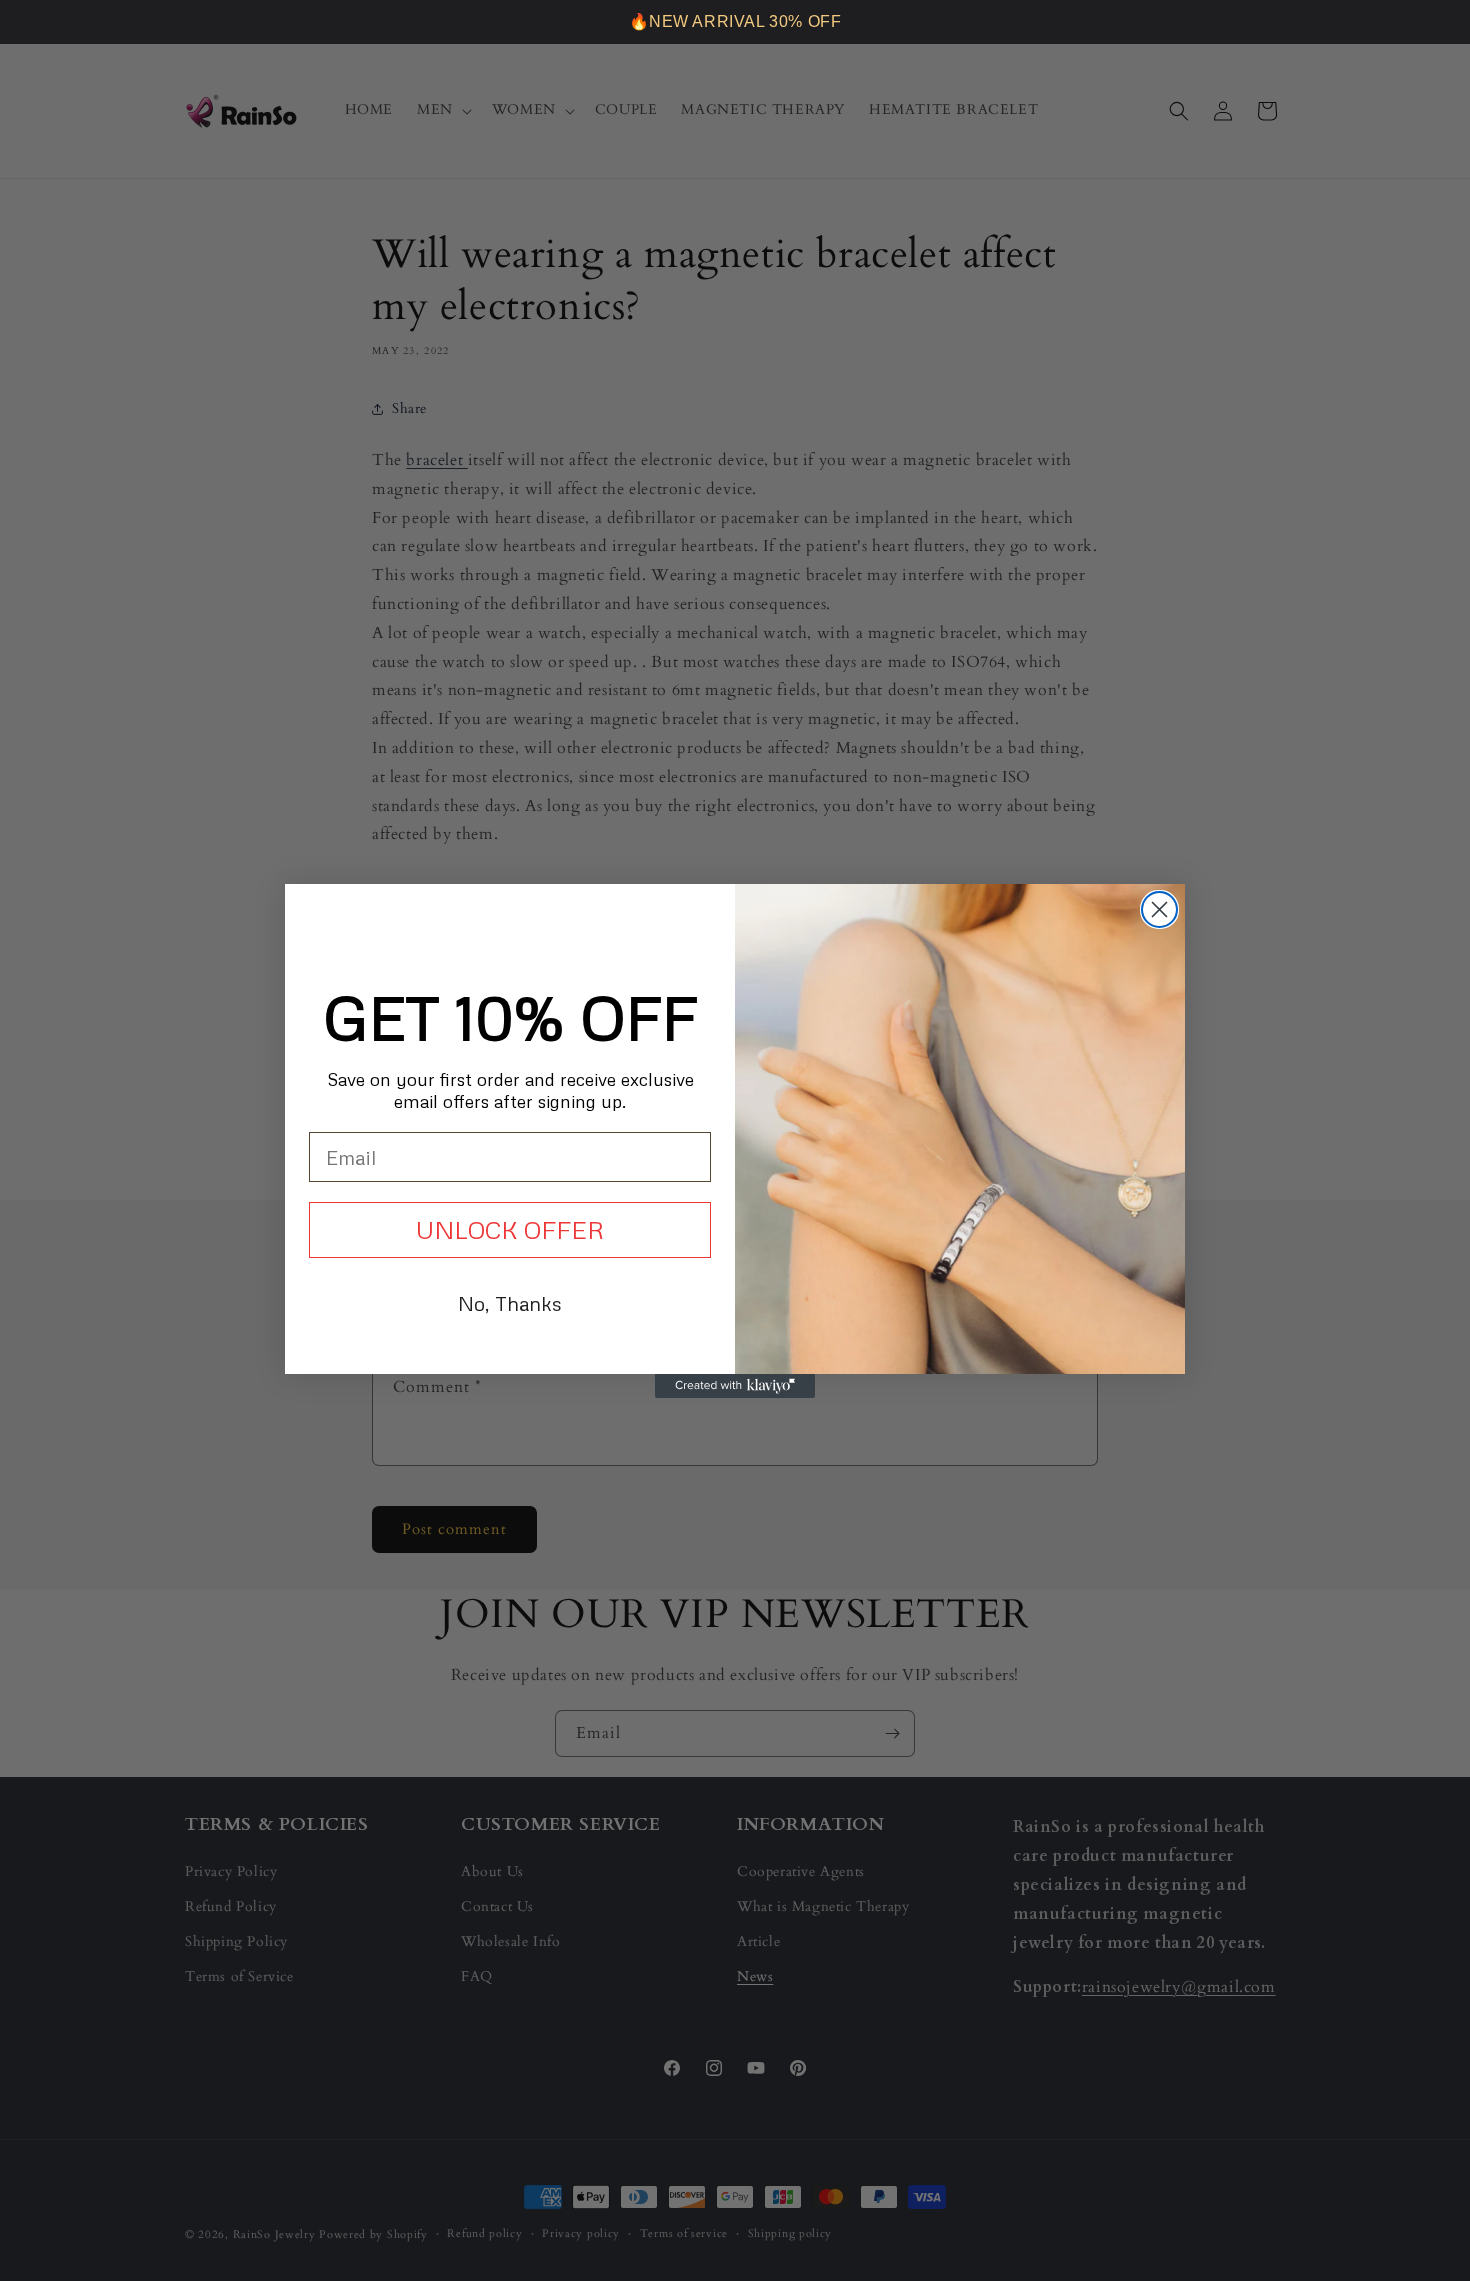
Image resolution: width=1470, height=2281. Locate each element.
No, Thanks (510, 1303)
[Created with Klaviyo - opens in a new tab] (735, 1386)
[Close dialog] (1159, 909)
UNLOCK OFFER (510, 1229)
